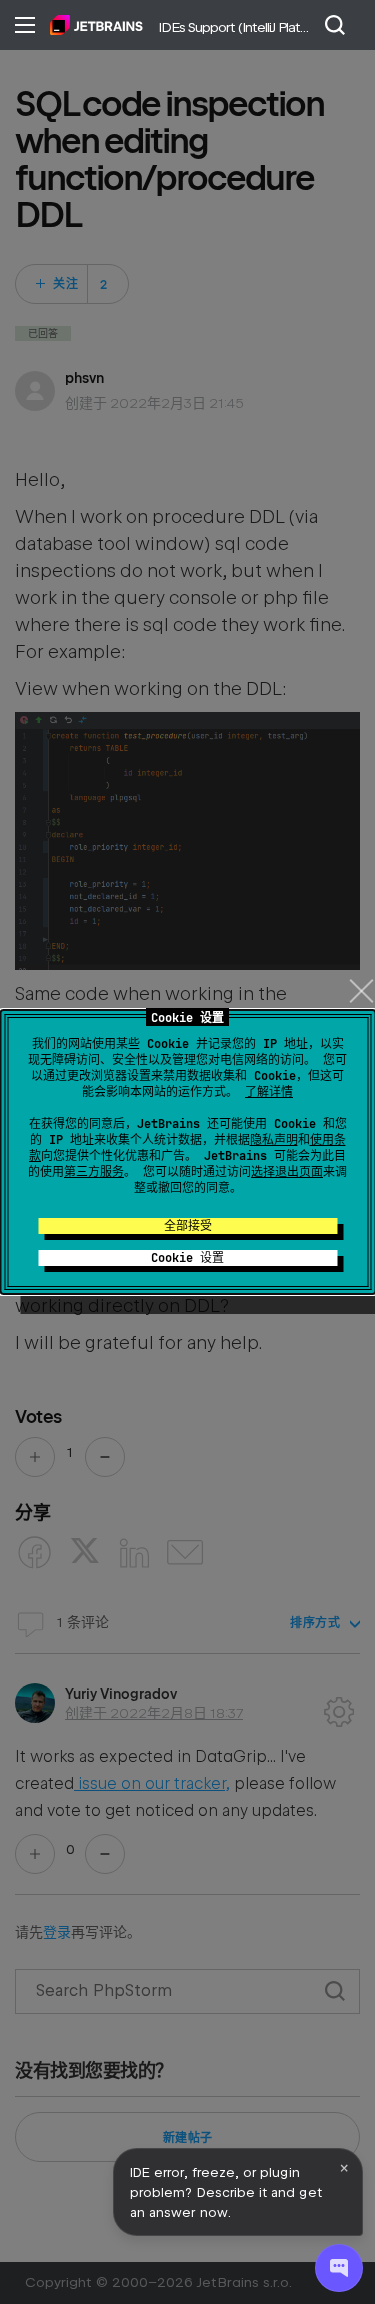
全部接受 (188, 1226)
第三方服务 (94, 1172)
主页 (96, 25)
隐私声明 (274, 1140)
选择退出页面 (287, 1172)
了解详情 (269, 1092)
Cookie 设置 (187, 1258)
